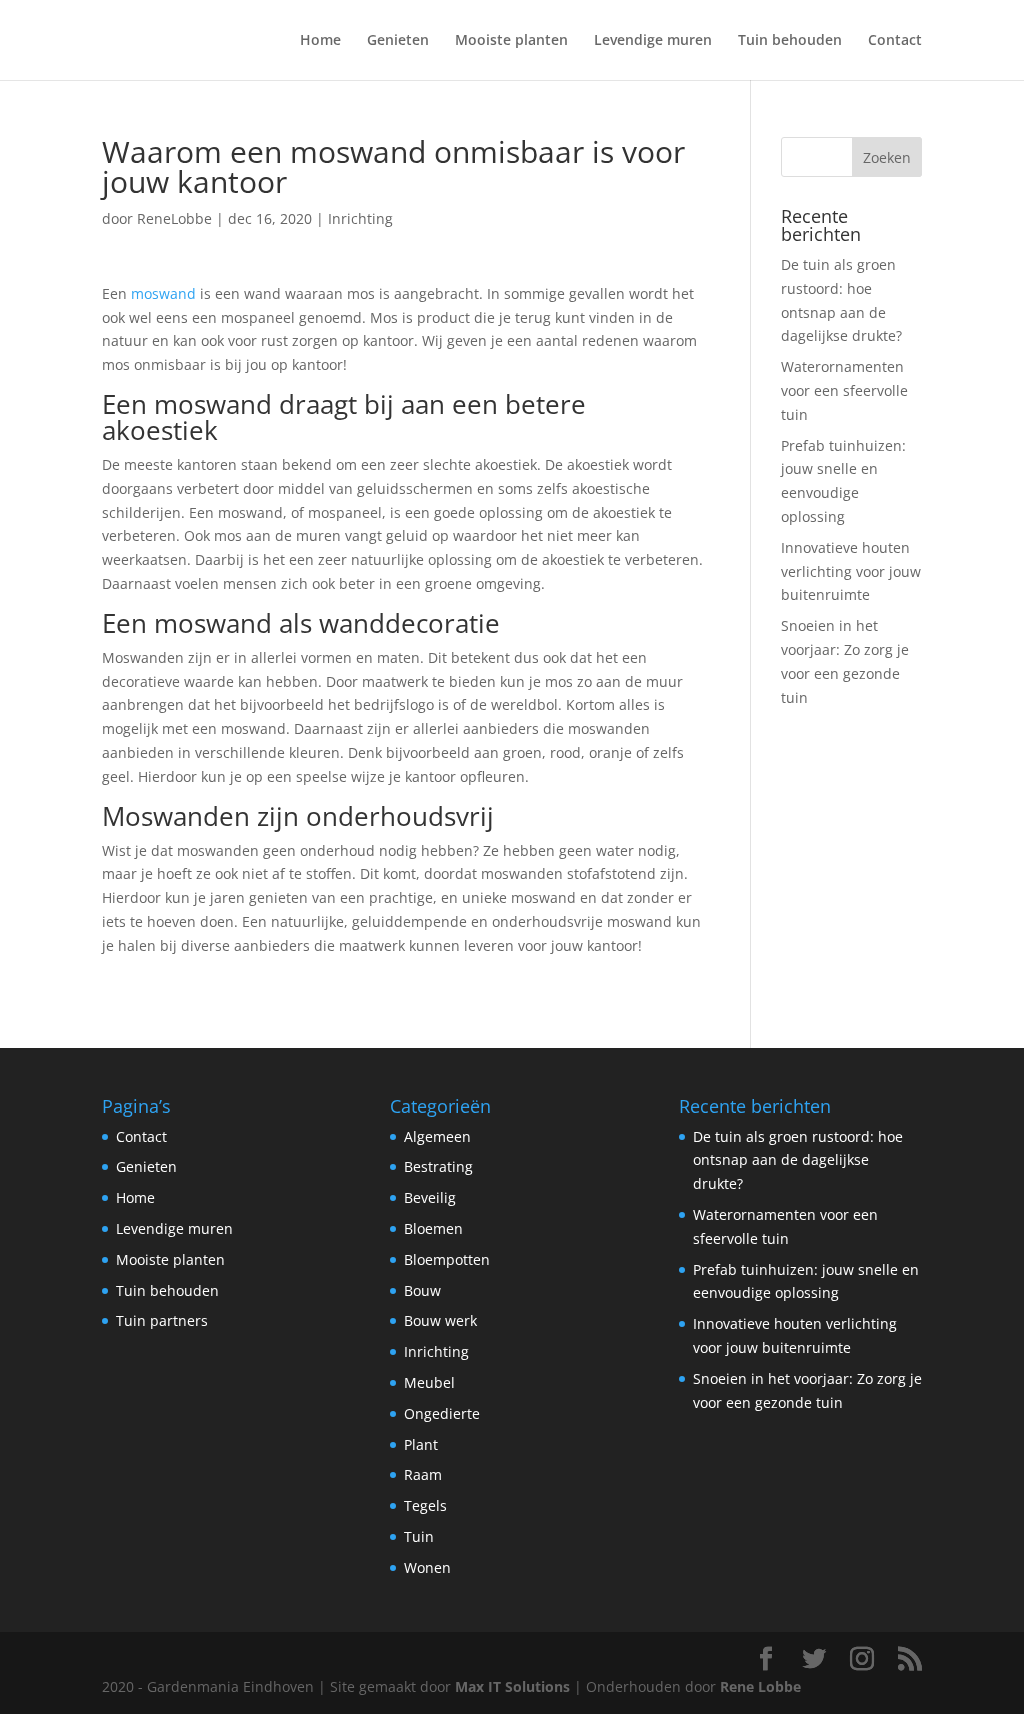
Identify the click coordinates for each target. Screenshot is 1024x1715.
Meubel (429, 1382)
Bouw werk (440, 1320)
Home (320, 41)
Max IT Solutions (512, 1686)
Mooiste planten (511, 41)
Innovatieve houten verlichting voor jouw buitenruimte (851, 571)
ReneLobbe (174, 218)
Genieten (398, 41)
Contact (895, 41)
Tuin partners (162, 1320)
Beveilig (430, 1197)
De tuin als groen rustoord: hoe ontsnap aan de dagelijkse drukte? (798, 1160)
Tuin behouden (790, 41)
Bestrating (438, 1166)
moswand (163, 293)
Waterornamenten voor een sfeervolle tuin (844, 390)
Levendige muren (653, 41)
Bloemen (433, 1228)
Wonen (427, 1567)
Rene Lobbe (760, 1686)
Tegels (425, 1505)
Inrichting (360, 218)
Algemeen (437, 1136)
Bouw (422, 1290)
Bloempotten (447, 1259)
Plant (421, 1444)
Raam (423, 1474)
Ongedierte (442, 1413)
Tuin (419, 1536)
